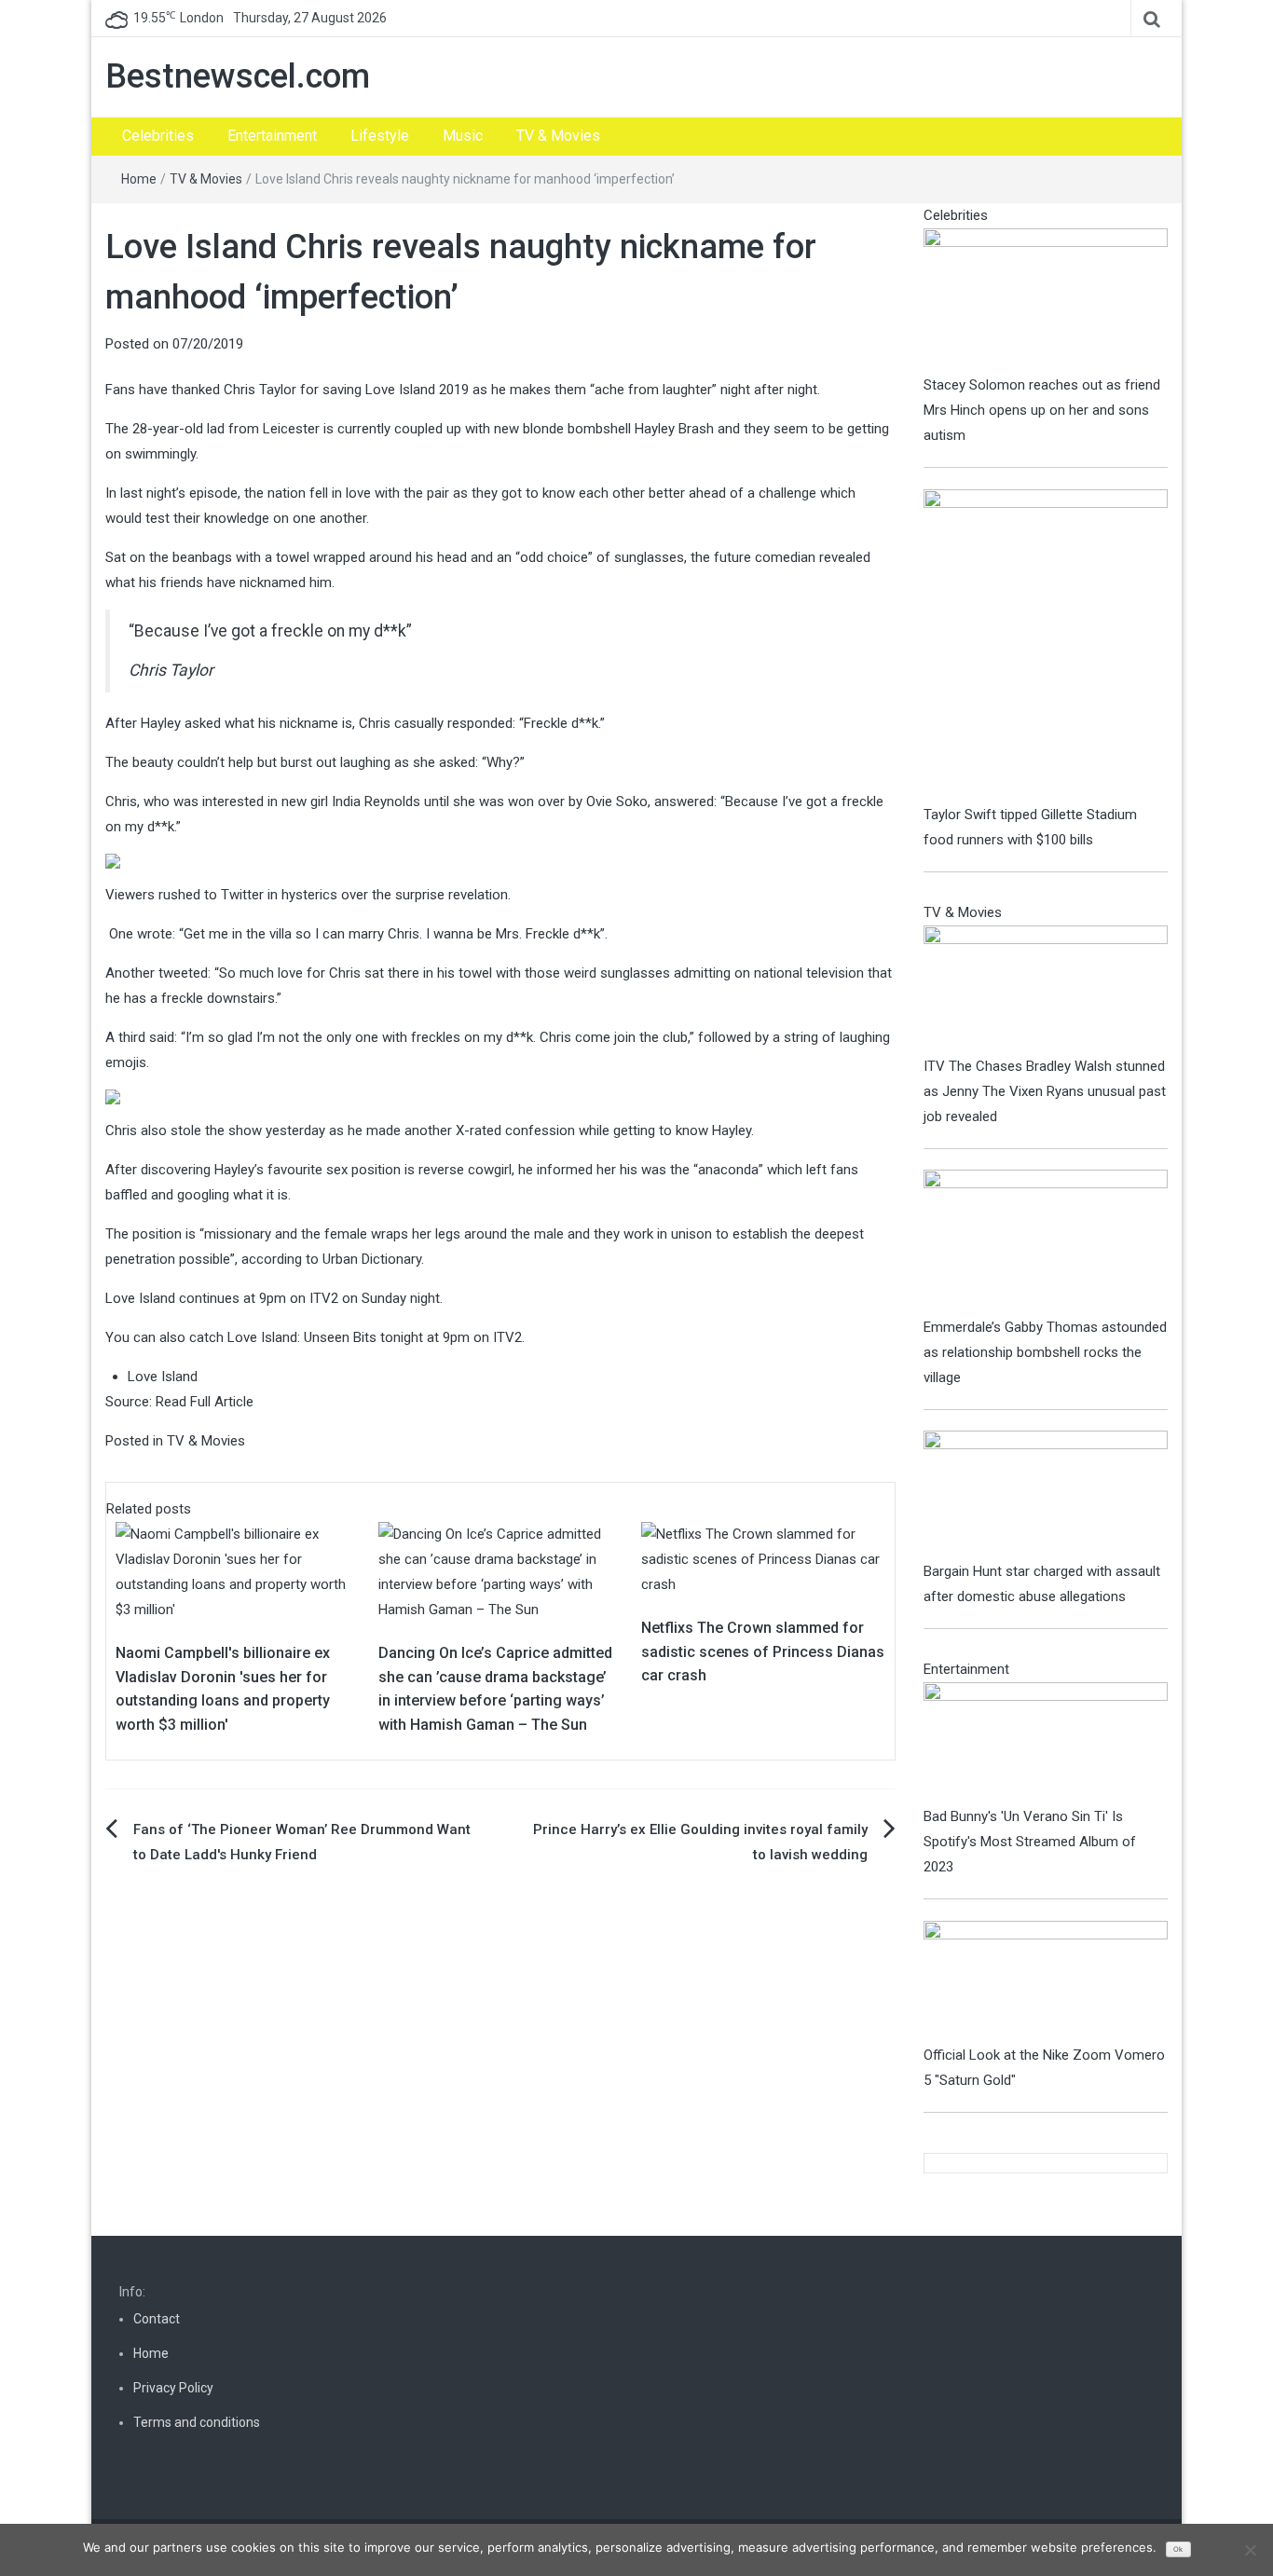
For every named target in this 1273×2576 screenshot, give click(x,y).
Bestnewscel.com (238, 76)
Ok (1178, 2549)
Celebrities (158, 136)
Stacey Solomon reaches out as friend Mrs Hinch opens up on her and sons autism (1042, 410)
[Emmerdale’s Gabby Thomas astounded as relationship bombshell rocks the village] (1046, 1241)
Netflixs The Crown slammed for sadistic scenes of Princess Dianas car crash (763, 1651)
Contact (157, 2319)
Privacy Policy (173, 2388)
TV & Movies (558, 136)
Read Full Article (205, 1402)
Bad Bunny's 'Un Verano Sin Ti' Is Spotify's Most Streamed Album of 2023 (1030, 1842)
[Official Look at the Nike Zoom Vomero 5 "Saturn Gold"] (1046, 1981)
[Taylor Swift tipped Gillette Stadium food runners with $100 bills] (1046, 645)
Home (139, 179)
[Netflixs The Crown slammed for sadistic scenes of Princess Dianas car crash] (763, 1559)
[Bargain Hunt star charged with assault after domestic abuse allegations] (1046, 1494)
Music (463, 136)
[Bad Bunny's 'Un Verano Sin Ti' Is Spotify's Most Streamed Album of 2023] (1046, 1743)
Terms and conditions (197, 2422)
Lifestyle (380, 136)
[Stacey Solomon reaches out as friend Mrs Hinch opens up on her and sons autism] (1046, 299)
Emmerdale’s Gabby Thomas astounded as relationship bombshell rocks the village (1045, 1352)
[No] (1250, 2550)
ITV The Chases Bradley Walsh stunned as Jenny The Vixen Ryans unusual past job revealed (1045, 1091)
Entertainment (272, 136)
